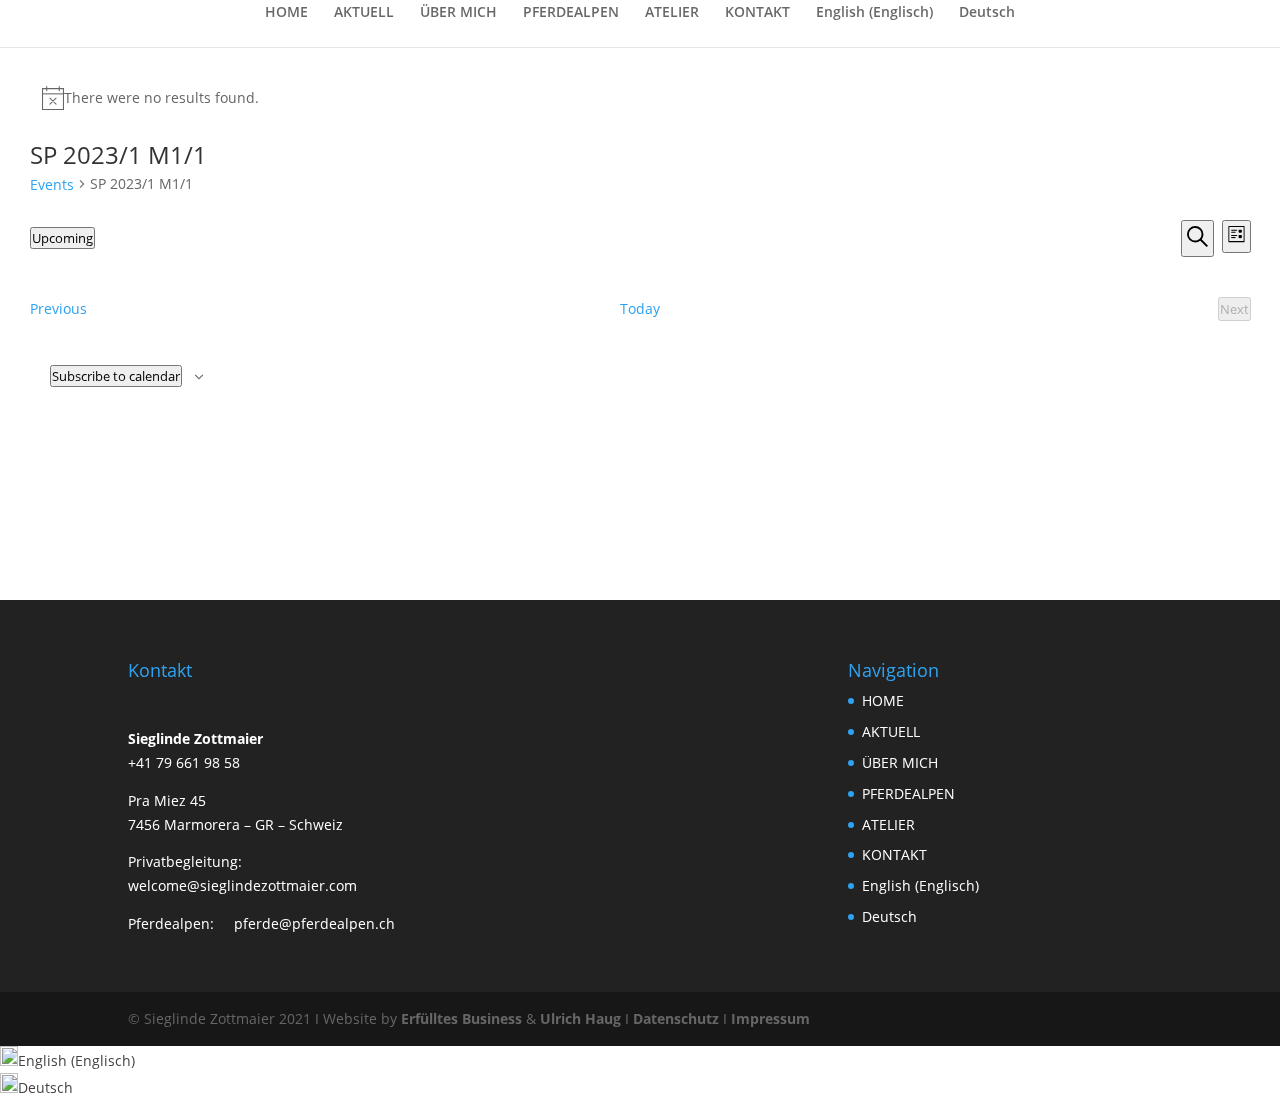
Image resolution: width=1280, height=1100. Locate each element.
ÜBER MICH (458, 13)
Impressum (770, 1018)
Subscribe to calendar (116, 376)
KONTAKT (757, 13)
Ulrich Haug (580, 1018)
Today (640, 308)
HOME (286, 13)
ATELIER (672, 13)
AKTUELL (364, 13)
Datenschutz (676, 1018)
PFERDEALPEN (571, 13)
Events (52, 184)
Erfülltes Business (461, 1018)
